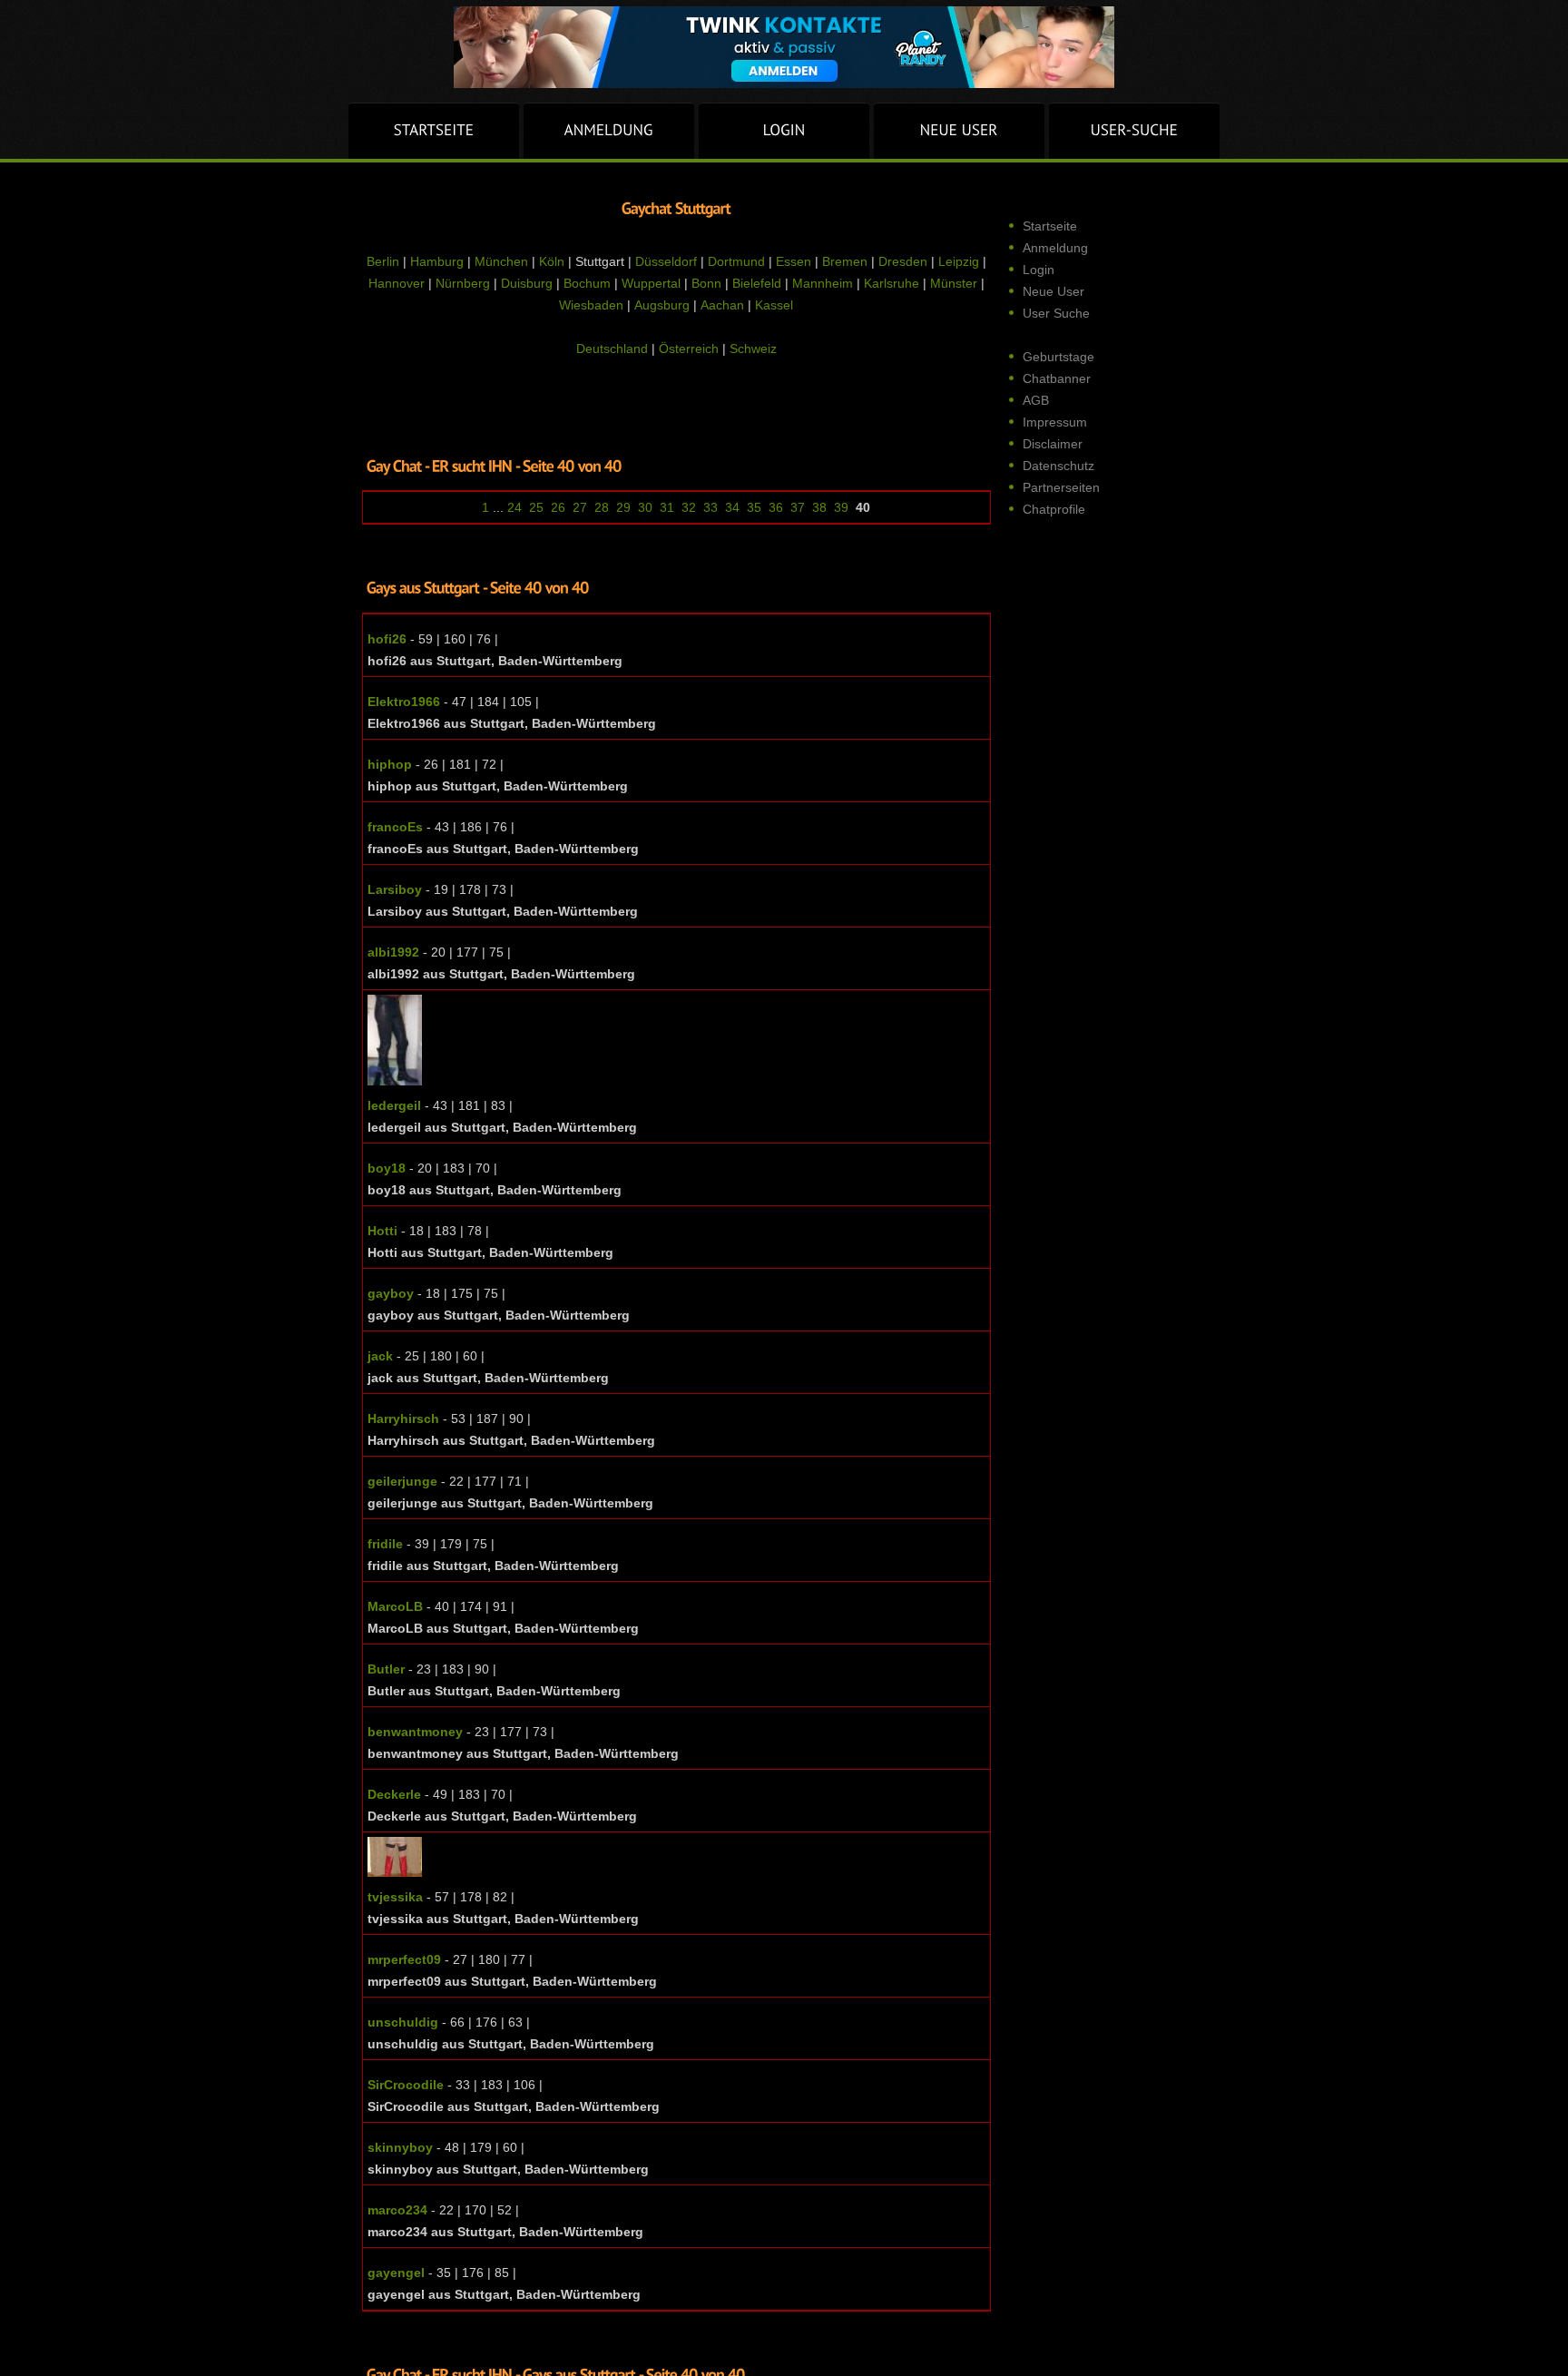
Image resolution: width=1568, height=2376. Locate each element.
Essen (794, 261)
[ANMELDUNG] (609, 131)
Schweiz (753, 349)
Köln (552, 261)
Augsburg (662, 305)
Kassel (774, 305)
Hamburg (437, 261)
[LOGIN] (784, 131)
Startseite (1050, 226)
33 (710, 507)
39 (841, 507)
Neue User (1053, 291)
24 (514, 507)
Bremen (845, 261)
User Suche (1056, 313)
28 (602, 507)
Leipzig (959, 261)
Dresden (903, 261)
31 (667, 507)
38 (819, 507)
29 (623, 507)
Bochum (587, 283)
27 (580, 507)
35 (754, 507)
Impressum (1055, 422)
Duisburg (527, 283)
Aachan (722, 305)
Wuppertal (651, 283)
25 (536, 507)
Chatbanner (1057, 378)
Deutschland (612, 349)
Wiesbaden (591, 305)
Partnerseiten (1061, 487)
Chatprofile (1054, 509)
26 (558, 507)
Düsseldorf (666, 261)
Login (1039, 270)
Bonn (706, 283)
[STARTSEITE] (434, 131)
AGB (1036, 400)
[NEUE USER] (959, 131)
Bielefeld (757, 283)
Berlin (383, 261)
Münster (954, 283)
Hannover (397, 283)
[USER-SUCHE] (1134, 131)
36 (776, 507)
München (501, 261)
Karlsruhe (892, 283)
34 (732, 507)
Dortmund (736, 261)
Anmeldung (1055, 248)
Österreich (689, 349)
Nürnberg (463, 283)
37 (798, 507)
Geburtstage (1058, 357)
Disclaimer (1053, 444)
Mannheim (823, 283)
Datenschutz (1058, 466)
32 (689, 507)
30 (645, 507)
